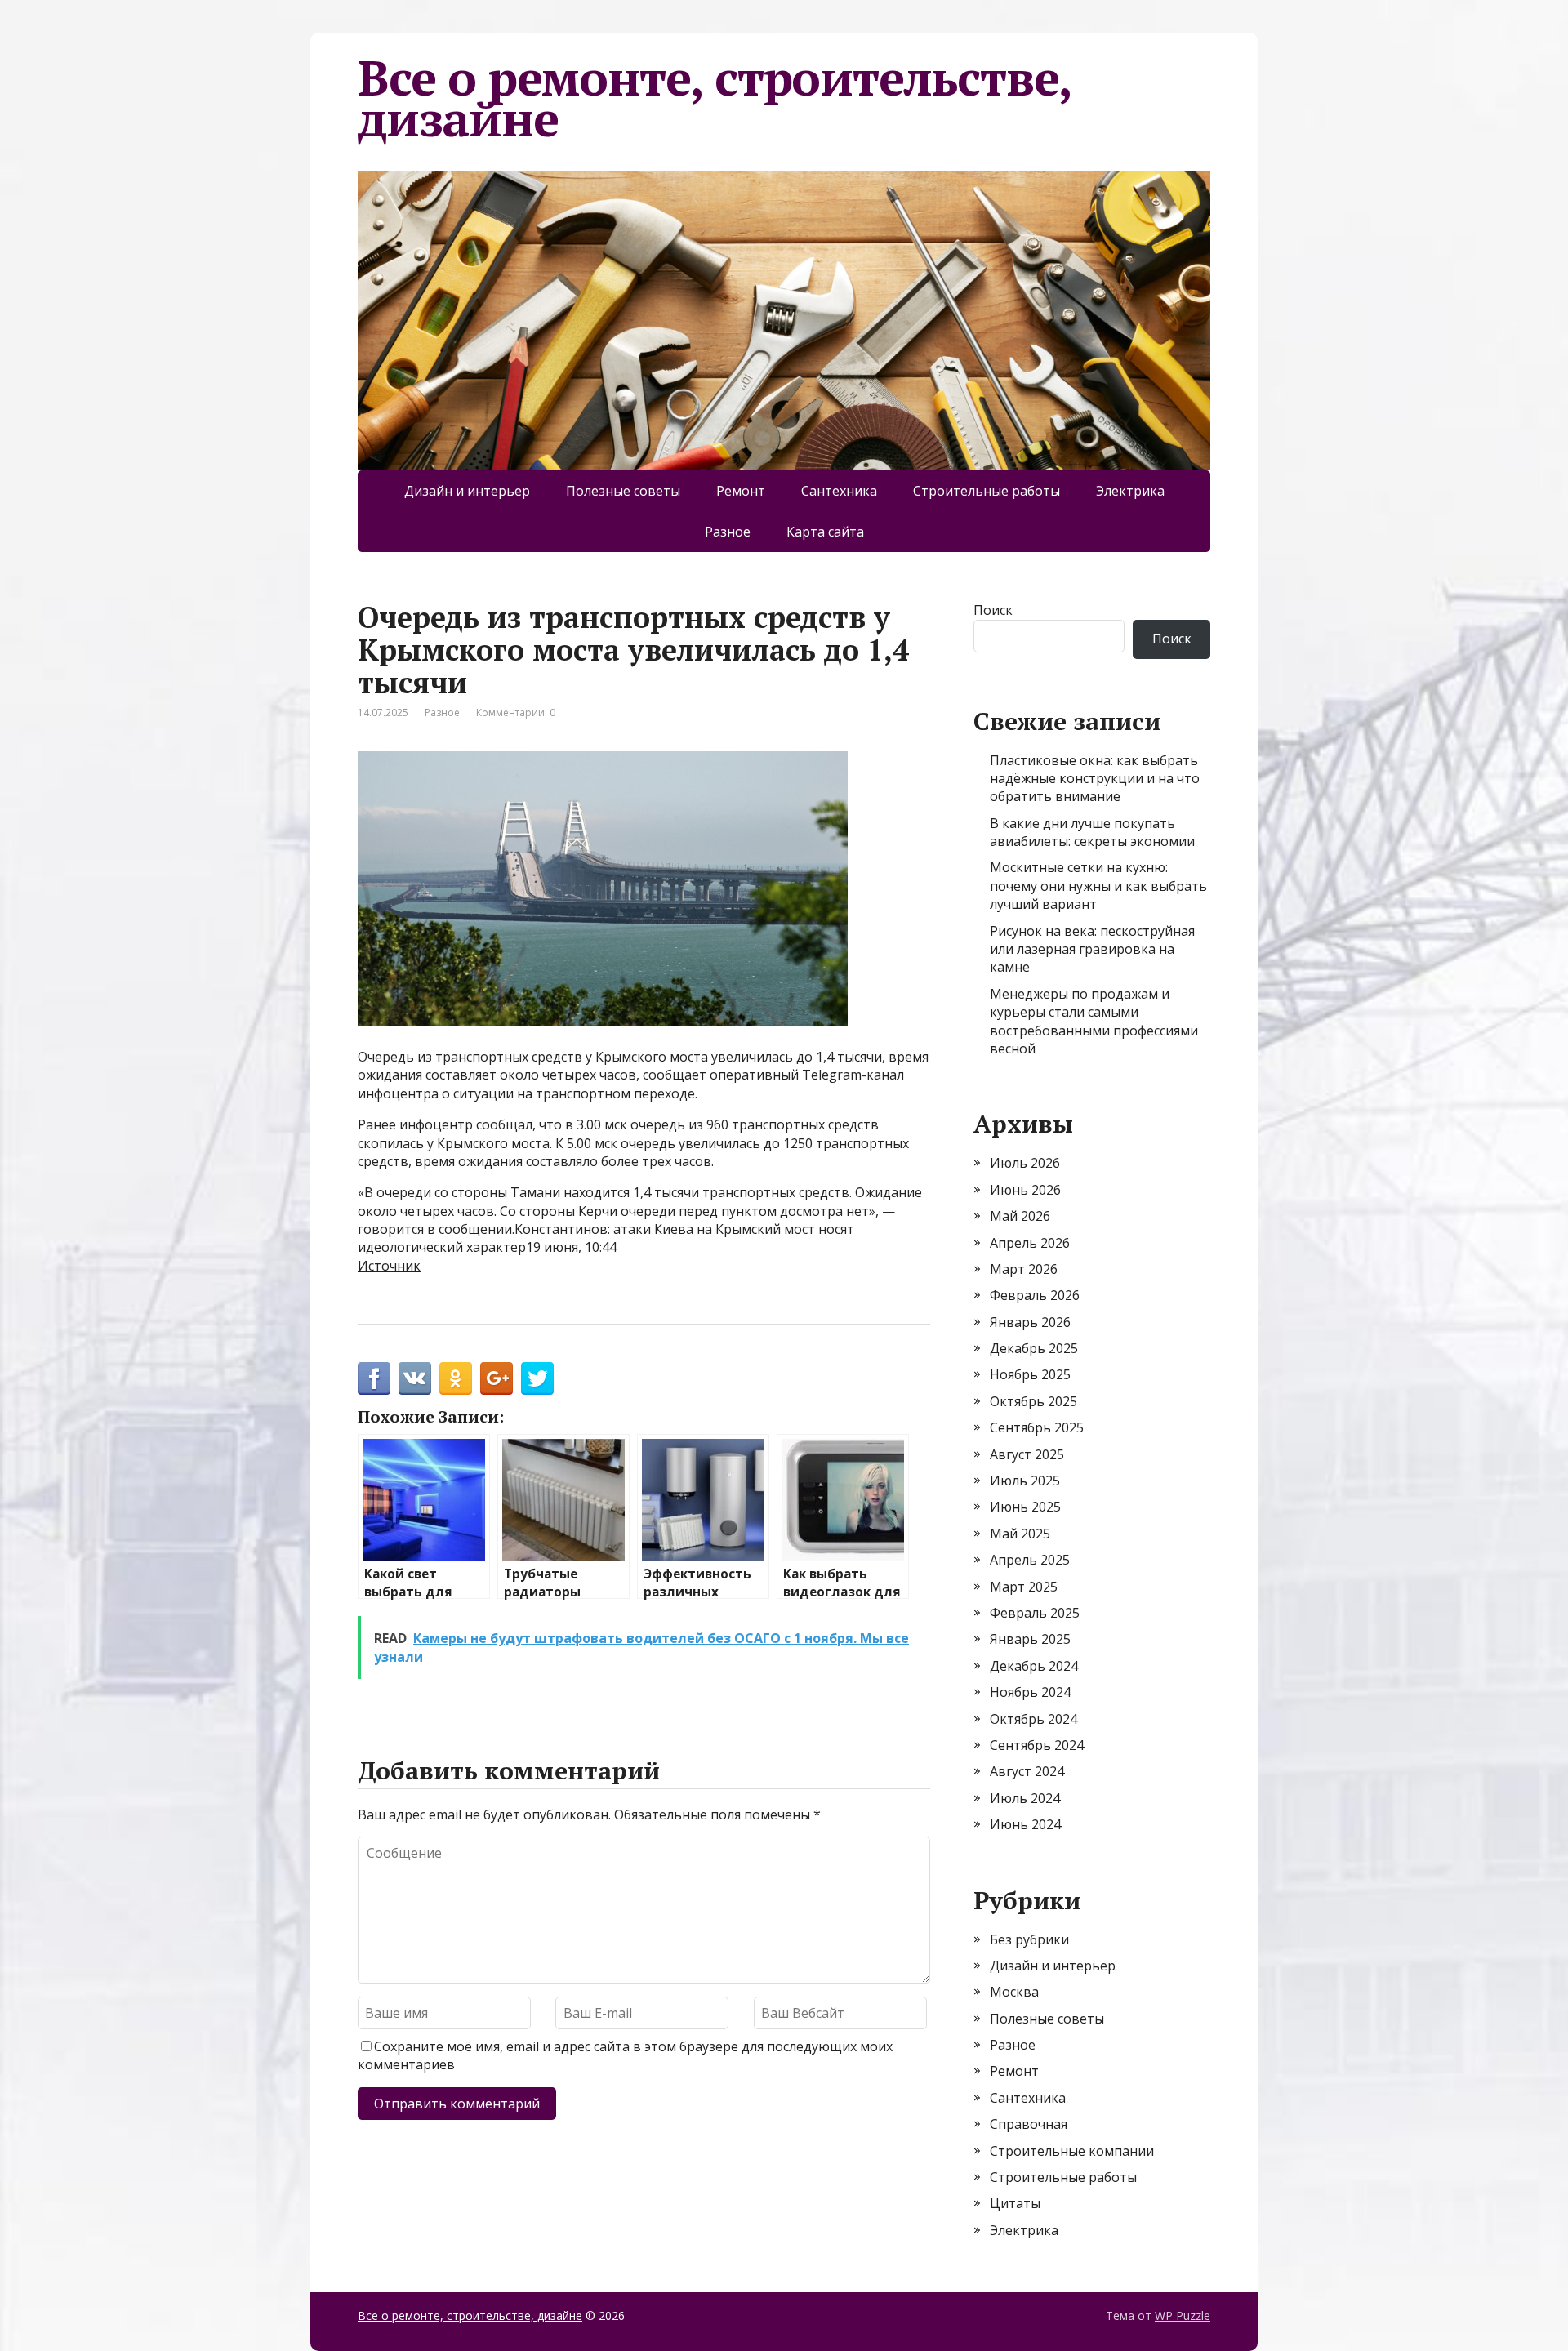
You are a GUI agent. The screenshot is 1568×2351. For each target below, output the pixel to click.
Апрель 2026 (1030, 1243)
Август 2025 (1027, 1454)
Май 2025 (1020, 1534)
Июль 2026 (1025, 1163)
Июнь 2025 (1025, 1507)
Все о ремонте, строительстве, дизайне (714, 98)
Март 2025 (1024, 1587)
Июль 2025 (1025, 1481)
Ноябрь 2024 (1030, 1692)
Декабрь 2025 (1034, 1348)
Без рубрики (1029, 1939)
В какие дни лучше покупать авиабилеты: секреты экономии (1092, 832)
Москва (1014, 1992)
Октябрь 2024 (1033, 1719)
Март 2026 (1024, 1269)
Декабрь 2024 (1034, 1666)
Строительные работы (987, 491)
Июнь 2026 (1025, 1190)
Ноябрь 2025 (1030, 1374)
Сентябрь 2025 (1037, 1427)
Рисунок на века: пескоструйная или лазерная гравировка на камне (1092, 949)
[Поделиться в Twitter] (537, 1378)
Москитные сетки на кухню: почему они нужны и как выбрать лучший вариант (1098, 886)
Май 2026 (1020, 1216)
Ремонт (741, 491)
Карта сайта (825, 532)
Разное (728, 532)
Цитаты (1015, 2203)
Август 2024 (1027, 1771)
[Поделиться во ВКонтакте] (415, 1378)
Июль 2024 (1025, 1798)
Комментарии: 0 (516, 712)
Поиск (993, 610)
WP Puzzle (1183, 2315)
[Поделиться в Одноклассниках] (456, 1378)
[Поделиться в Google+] (497, 1378)
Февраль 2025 (1035, 1613)
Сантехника (839, 491)
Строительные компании (1072, 2151)
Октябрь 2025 (1033, 1401)
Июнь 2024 (1025, 1824)
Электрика (1130, 491)
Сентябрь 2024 (1037, 1745)
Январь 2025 (1030, 1639)
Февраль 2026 (1035, 1295)
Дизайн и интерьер (467, 491)
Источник (389, 1266)
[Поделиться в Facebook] (374, 1378)
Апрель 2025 (1030, 1560)
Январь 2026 (1030, 1322)
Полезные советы (623, 491)
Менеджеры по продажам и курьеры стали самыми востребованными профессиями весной (1094, 1021)
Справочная (1029, 2124)
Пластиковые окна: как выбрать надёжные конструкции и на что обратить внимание (1095, 779)
